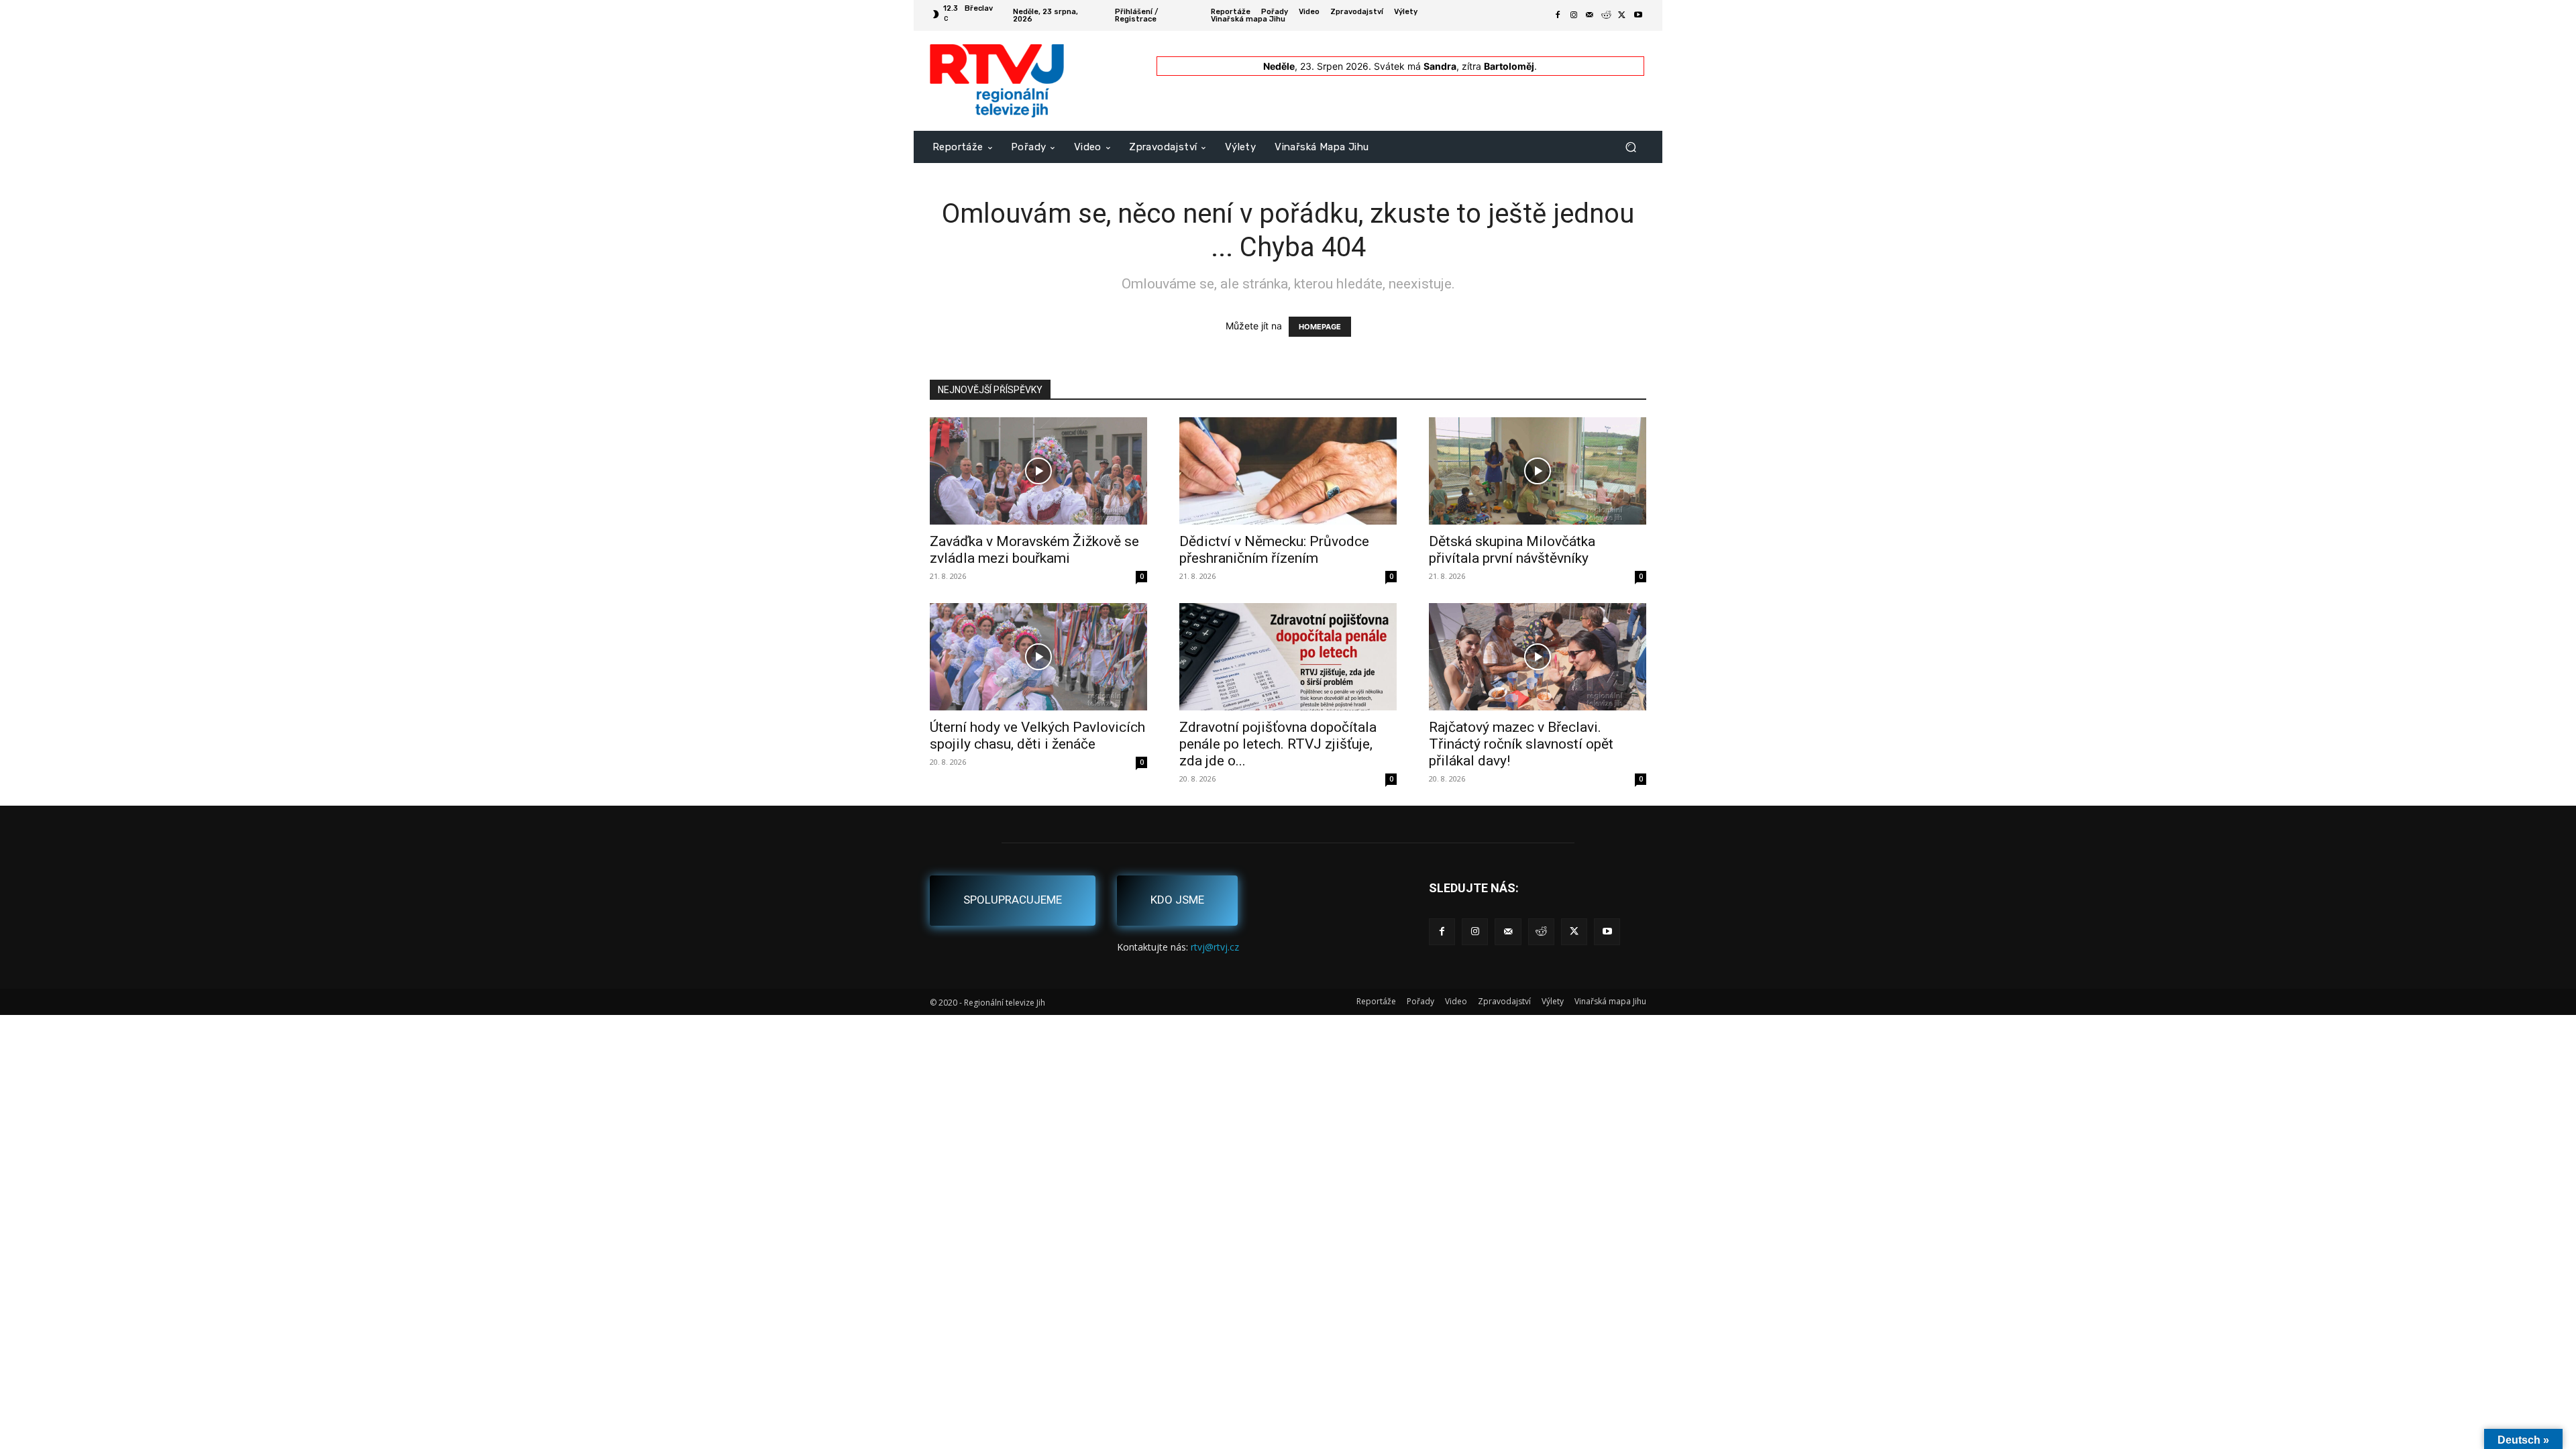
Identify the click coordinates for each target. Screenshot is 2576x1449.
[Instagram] (1574, 15)
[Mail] (1590, 15)
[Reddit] (1606, 15)
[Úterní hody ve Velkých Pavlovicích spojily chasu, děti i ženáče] (1038, 657)
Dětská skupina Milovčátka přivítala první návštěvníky (1512, 550)
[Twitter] (1622, 15)
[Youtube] (1638, 15)
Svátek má (1415, 66)
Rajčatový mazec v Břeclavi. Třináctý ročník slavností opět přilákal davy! (1521, 744)
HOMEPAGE (1320, 327)
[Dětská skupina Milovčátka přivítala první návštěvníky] (1538, 471)
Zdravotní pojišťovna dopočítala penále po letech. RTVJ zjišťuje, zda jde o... (1278, 744)
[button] (1630, 147)
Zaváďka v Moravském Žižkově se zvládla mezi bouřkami (1034, 550)
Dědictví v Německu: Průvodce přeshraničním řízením (1274, 550)
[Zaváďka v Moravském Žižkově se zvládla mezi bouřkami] (1038, 471)
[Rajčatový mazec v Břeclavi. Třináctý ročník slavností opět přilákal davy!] (1538, 657)
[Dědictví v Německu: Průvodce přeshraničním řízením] (1288, 471)
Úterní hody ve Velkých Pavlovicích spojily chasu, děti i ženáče (1037, 736)
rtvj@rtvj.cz (1215, 947)
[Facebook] (1558, 15)
